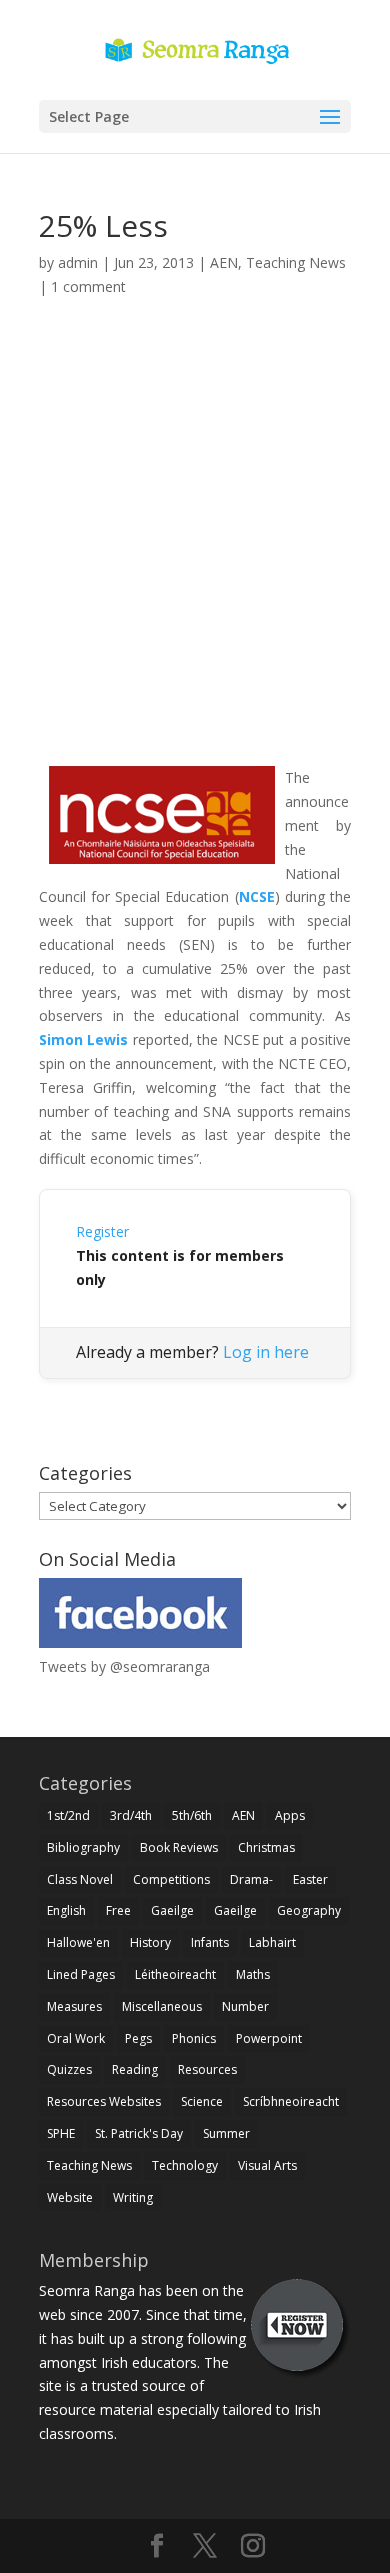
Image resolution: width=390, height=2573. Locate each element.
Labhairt (272, 1942)
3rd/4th (131, 1815)
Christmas (266, 1847)
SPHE (61, 2133)
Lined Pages (81, 1974)
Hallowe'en (78, 1942)
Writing (133, 2197)
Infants (210, 1942)
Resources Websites (104, 2101)
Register (102, 1231)
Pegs (138, 2038)
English (66, 1910)
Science (202, 2101)
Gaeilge (172, 1910)
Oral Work (76, 2038)
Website (70, 2197)
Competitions (171, 1879)
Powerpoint (269, 2038)
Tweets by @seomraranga (124, 1666)
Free (118, 1910)
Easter (310, 1879)
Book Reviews (179, 1847)
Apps (290, 1815)
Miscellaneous (162, 2006)
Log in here (266, 1352)
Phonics (194, 2038)
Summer (226, 2133)
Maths (253, 1974)
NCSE (257, 896)
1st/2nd (68, 1815)
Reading (135, 2069)
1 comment (88, 286)
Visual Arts (267, 2165)
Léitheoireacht (175, 1974)
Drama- (251, 1879)
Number (245, 2006)
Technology (185, 2165)
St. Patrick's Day (139, 2133)
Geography (309, 1910)
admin (78, 262)
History (150, 1942)
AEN (224, 262)
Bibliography (83, 1847)
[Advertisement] (195, 555)
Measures (74, 2006)
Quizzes (69, 2069)
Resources (207, 2069)
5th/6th (192, 1815)
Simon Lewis (83, 1039)
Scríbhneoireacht (291, 2101)
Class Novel (80, 1879)
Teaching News (296, 262)
